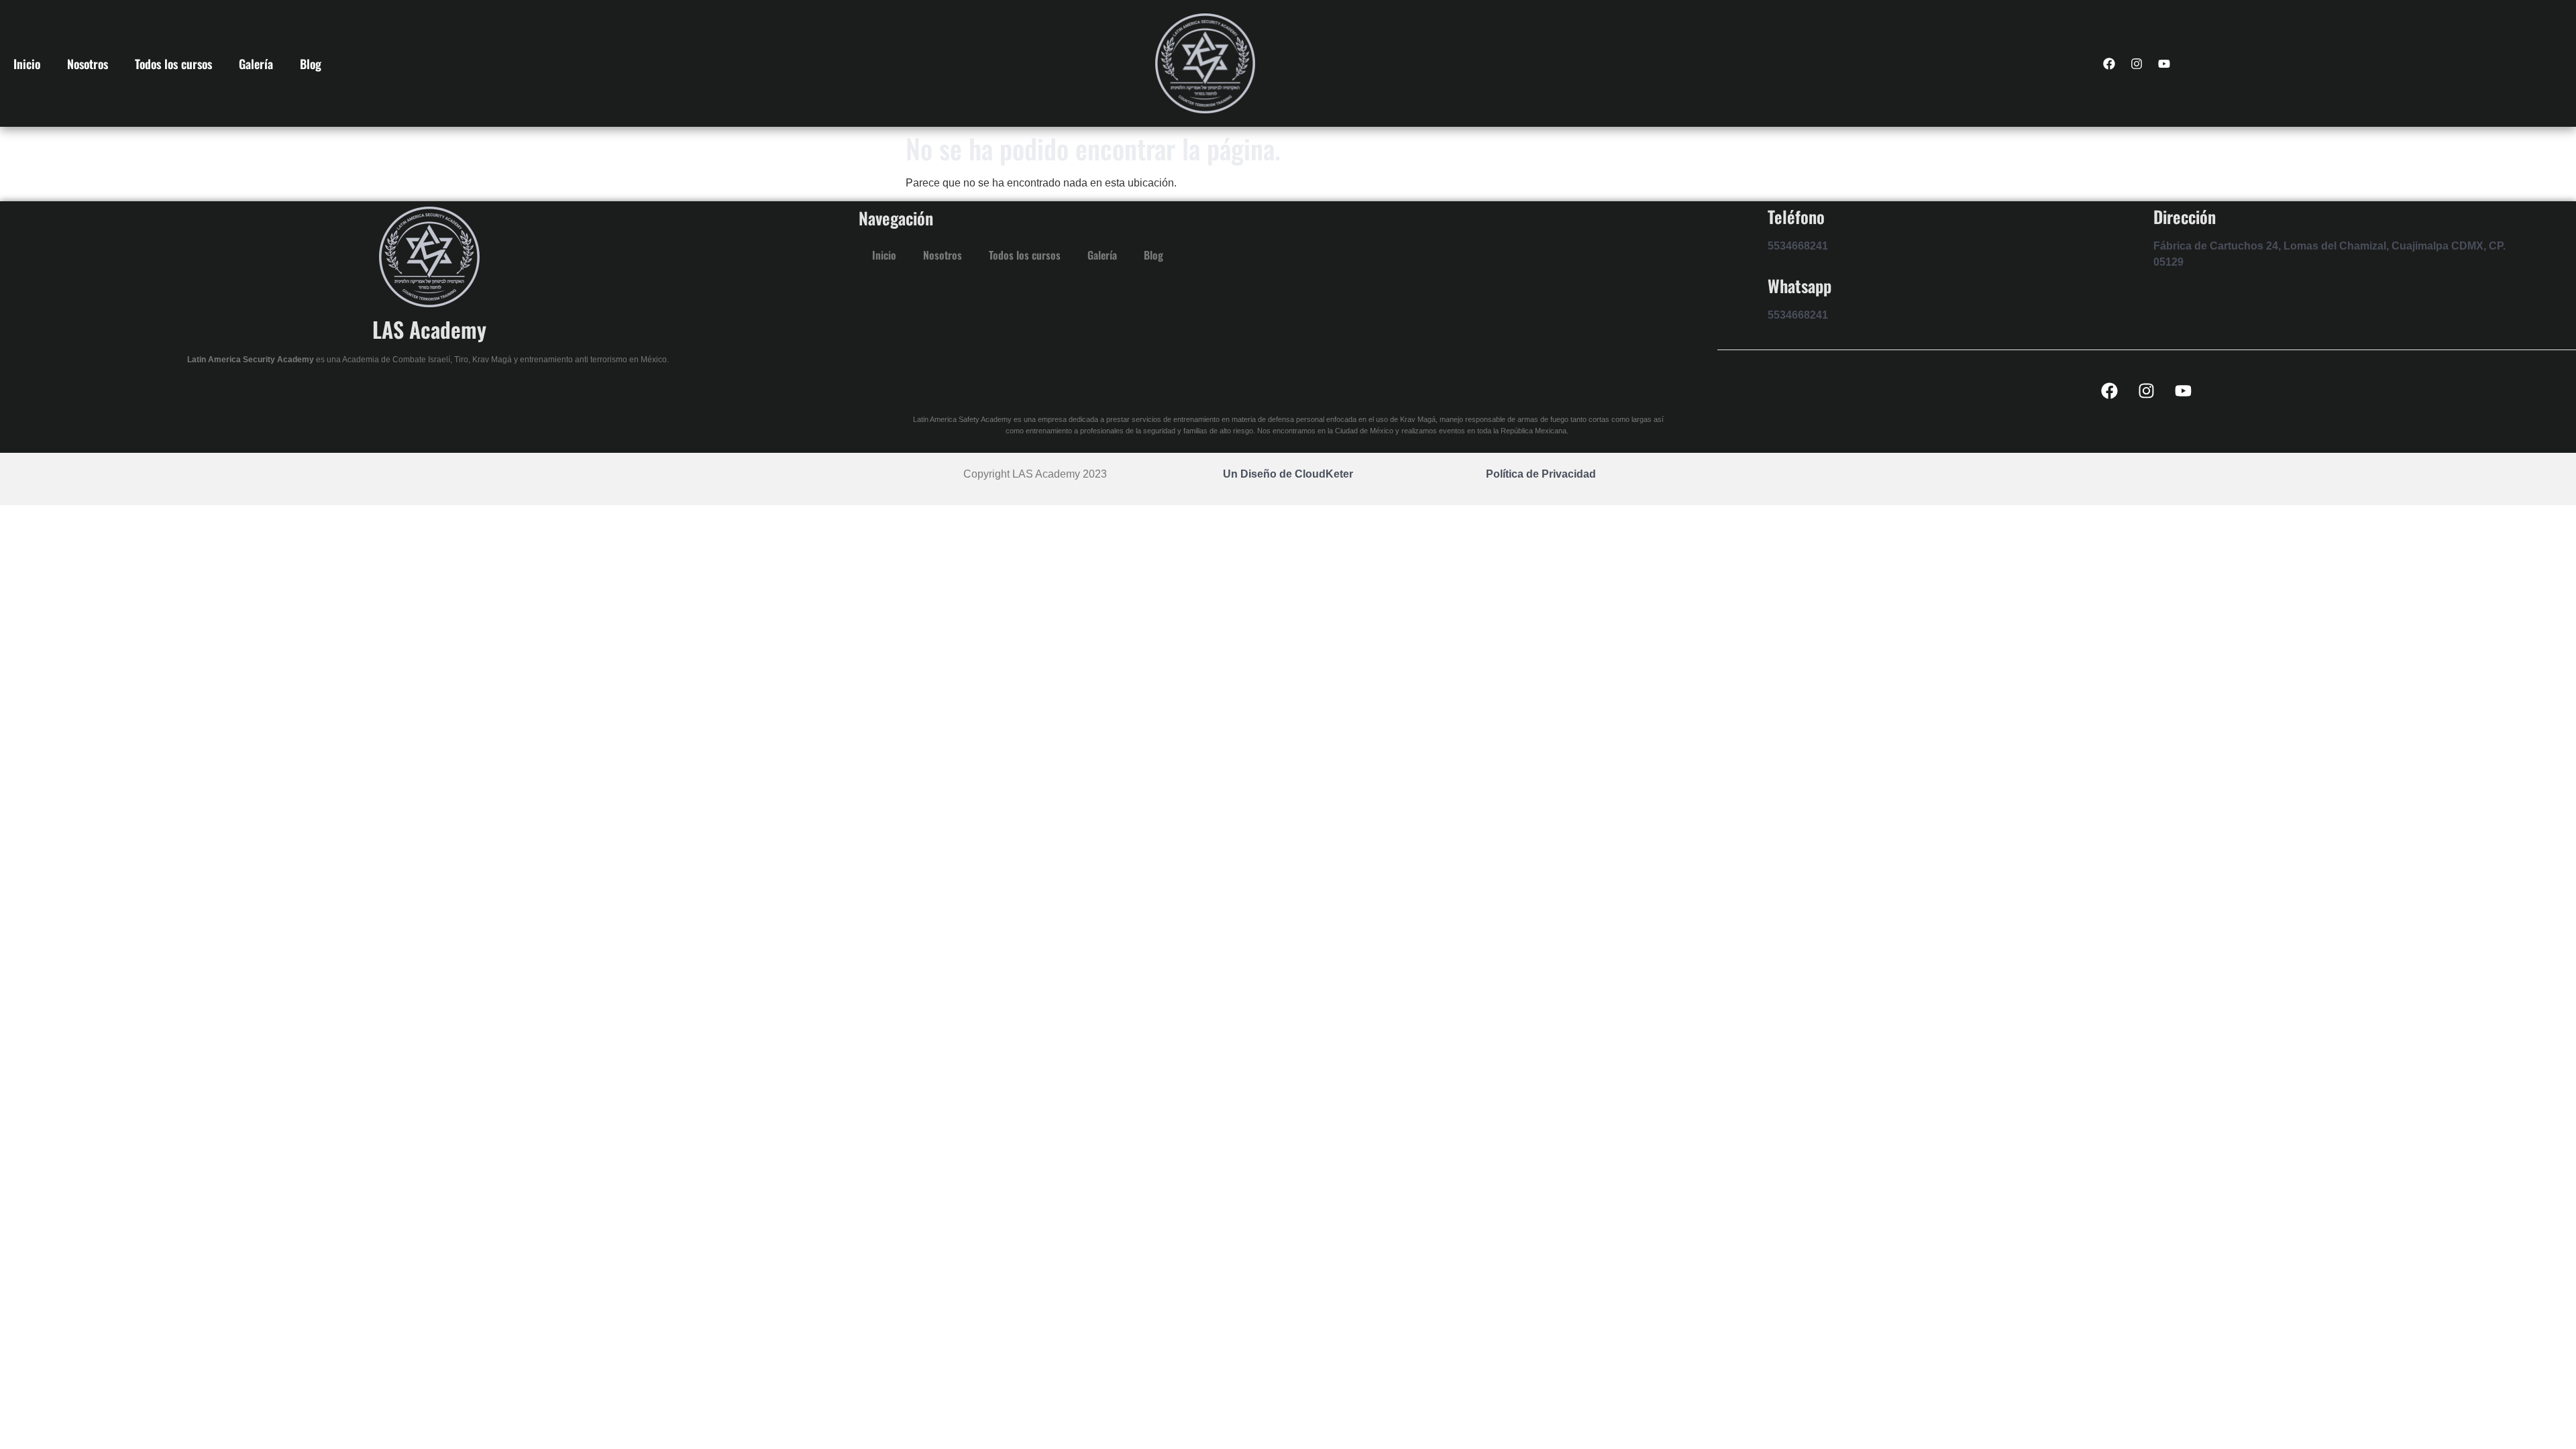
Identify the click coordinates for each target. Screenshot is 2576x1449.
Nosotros (88, 64)
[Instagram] (2137, 64)
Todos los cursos (173, 64)
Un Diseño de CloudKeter (1288, 474)
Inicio (27, 64)
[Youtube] (2164, 64)
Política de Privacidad (1541, 474)
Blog (311, 64)
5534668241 (1798, 246)
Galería (256, 64)
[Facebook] (2109, 64)
